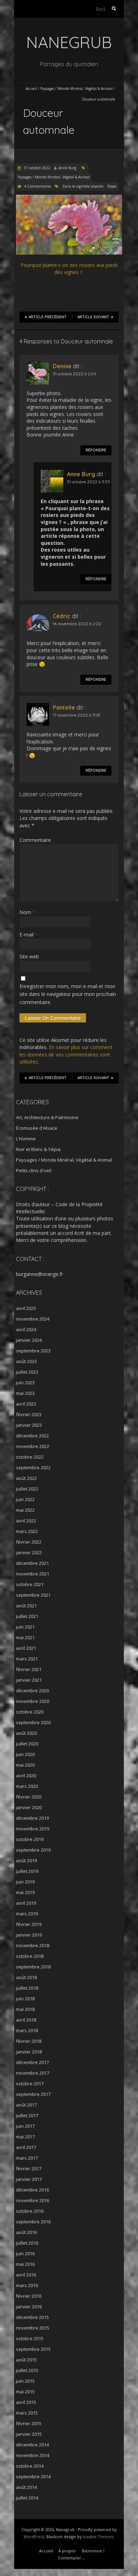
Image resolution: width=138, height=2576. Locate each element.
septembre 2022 (33, 1467)
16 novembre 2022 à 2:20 (77, 624)
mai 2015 (25, 2392)
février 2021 (29, 1669)
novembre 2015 (33, 2328)
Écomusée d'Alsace (37, 1128)
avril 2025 (26, 1308)
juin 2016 (25, 2253)
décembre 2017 (32, 2062)
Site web (29, 956)
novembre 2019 (33, 1829)
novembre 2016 (33, 2200)
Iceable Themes (98, 2537)
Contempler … (72, 2558)
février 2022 (29, 1542)
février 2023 (29, 1414)
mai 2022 (25, 1510)
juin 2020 (25, 1754)
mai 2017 (25, 2137)
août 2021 (26, 1606)
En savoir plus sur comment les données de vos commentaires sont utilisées (66, 1054)
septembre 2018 (33, 1967)
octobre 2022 (30, 1457)
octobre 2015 (30, 2338)
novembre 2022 (33, 1446)
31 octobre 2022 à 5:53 (88, 482)
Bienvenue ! (93, 2551)
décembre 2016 (32, 2190)
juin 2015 (25, 2381)
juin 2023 (25, 1383)
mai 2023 (25, 1393)
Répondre (96, 450)
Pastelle (64, 707)
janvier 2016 (29, 2307)
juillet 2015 (27, 2370)
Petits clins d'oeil (34, 1170)
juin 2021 (25, 1627)
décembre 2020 (32, 1691)
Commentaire (35, 840)
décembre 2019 (32, 1818)
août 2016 (26, 2232)
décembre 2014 (32, 2445)
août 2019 (26, 1860)
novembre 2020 (33, 1701)
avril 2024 (26, 1329)
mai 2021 (25, 1637)
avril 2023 (26, 1404)
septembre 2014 (33, 2477)
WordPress (34, 2537)
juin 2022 (25, 1499)
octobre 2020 (30, 1712)
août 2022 (26, 1478)
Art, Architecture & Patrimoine (47, 1117)
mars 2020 (27, 1786)
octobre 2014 (30, 2466)
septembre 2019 (33, 1850)
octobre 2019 (30, 1839)
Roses (112, 186)
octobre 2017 (30, 2084)
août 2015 (26, 2360)
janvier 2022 (29, 1552)
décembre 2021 (32, 1563)
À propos (67, 2551)
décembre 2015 (32, 2317)
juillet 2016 (27, 2243)
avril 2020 (26, 1776)
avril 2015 (26, 2402)
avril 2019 (26, 1903)
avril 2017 (26, 2147)
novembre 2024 (33, 1319)
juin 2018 (25, 1999)
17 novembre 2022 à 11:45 (77, 715)
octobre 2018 (30, 1956)
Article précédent (48, 317)
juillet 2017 (27, 2115)
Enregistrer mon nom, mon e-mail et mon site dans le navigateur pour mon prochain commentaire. (68, 994)
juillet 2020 (27, 1744)
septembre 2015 (33, 2349)
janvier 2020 (29, 1807)
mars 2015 (27, 2413)
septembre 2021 (33, 1595)
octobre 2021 (30, 1584)
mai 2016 (25, 2264)
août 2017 (26, 2105)
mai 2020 (25, 1765)
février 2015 (29, 2423)
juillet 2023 (27, 1372)
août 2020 (26, 1733)
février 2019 (29, 1924)
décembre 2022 (32, 1436)
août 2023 (26, 1361)
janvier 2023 (29, 1425)
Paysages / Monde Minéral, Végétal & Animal (76, 89)
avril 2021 (26, 1648)
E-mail (28, 934)
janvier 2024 (29, 1340)
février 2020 (29, 1797)
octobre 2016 (30, 2211)
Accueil (31, 89)
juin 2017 (25, 2126)
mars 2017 (27, 2158)
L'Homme (26, 1139)
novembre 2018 (33, 1945)
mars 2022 (27, 1531)
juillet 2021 (27, 1616)
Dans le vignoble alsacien (83, 186)
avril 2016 (26, 2275)
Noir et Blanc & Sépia (38, 1149)
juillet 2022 (27, 1489)
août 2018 (26, 1977)
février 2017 (29, 2168)
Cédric (62, 616)
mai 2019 (25, 1892)
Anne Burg (67, 168)
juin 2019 (25, 1882)
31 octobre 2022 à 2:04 (74, 374)
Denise (62, 366)
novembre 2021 (33, 1574)
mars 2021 (27, 1659)
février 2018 (29, 2041)
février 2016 (29, 2296)
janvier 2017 (29, 2179)
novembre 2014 (33, 2455)
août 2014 (26, 2487)
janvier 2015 (29, 2434)
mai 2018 (25, 2009)
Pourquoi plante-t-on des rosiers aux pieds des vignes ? (69, 269)
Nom (27, 912)
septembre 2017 (33, 2094)
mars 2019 (27, 1914)
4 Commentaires (38, 186)
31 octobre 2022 (36, 168)
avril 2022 (26, 1521)
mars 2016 (27, 2285)
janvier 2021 (29, 1680)
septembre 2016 (33, 2222)
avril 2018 (26, 2020)
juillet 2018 (27, 1988)
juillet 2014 (27, 2498)
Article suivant (93, 317)
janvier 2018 (29, 2052)
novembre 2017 (33, 2073)
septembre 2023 (33, 1351)
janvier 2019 (29, 1935)
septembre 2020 (33, 1722)
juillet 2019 (27, 1871)
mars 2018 (27, 2030)
